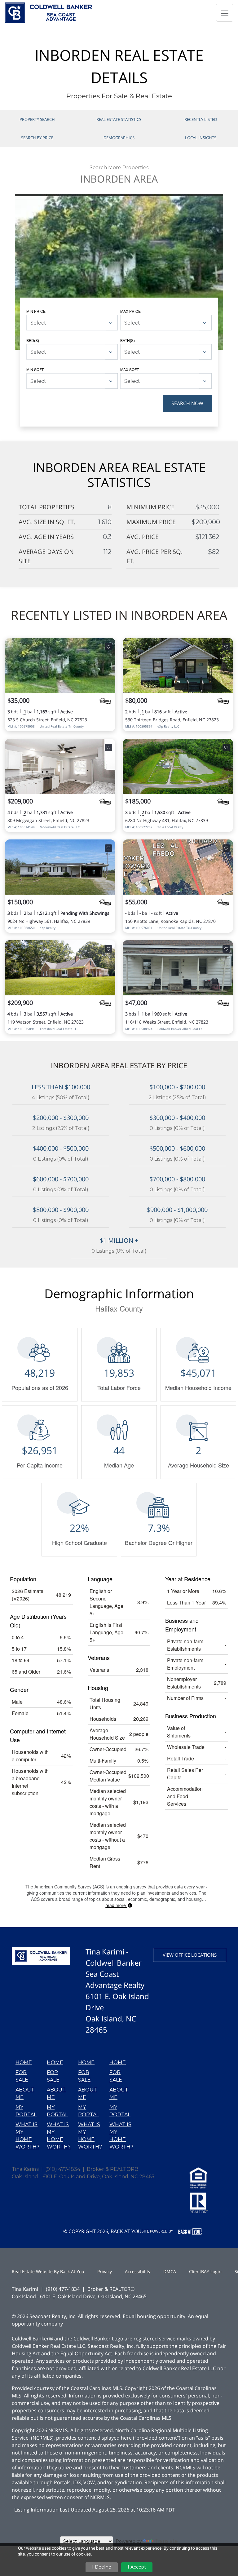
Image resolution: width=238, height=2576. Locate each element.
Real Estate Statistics (119, 119)
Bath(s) (128, 340)
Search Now (187, 403)
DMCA (170, 2271)
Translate (166, 2541)
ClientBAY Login (205, 2271)
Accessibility (138, 2271)
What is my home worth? (27, 2136)
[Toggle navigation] (225, 13)
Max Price (130, 311)
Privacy (105, 2271)
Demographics (119, 138)
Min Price (36, 311)
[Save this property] (108, 647)
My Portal (26, 2111)
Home (24, 2063)
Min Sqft (35, 369)
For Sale (22, 2076)
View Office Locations (190, 1955)
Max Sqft (130, 369)
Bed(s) (33, 340)
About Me (25, 2094)
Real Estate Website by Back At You (48, 2271)
